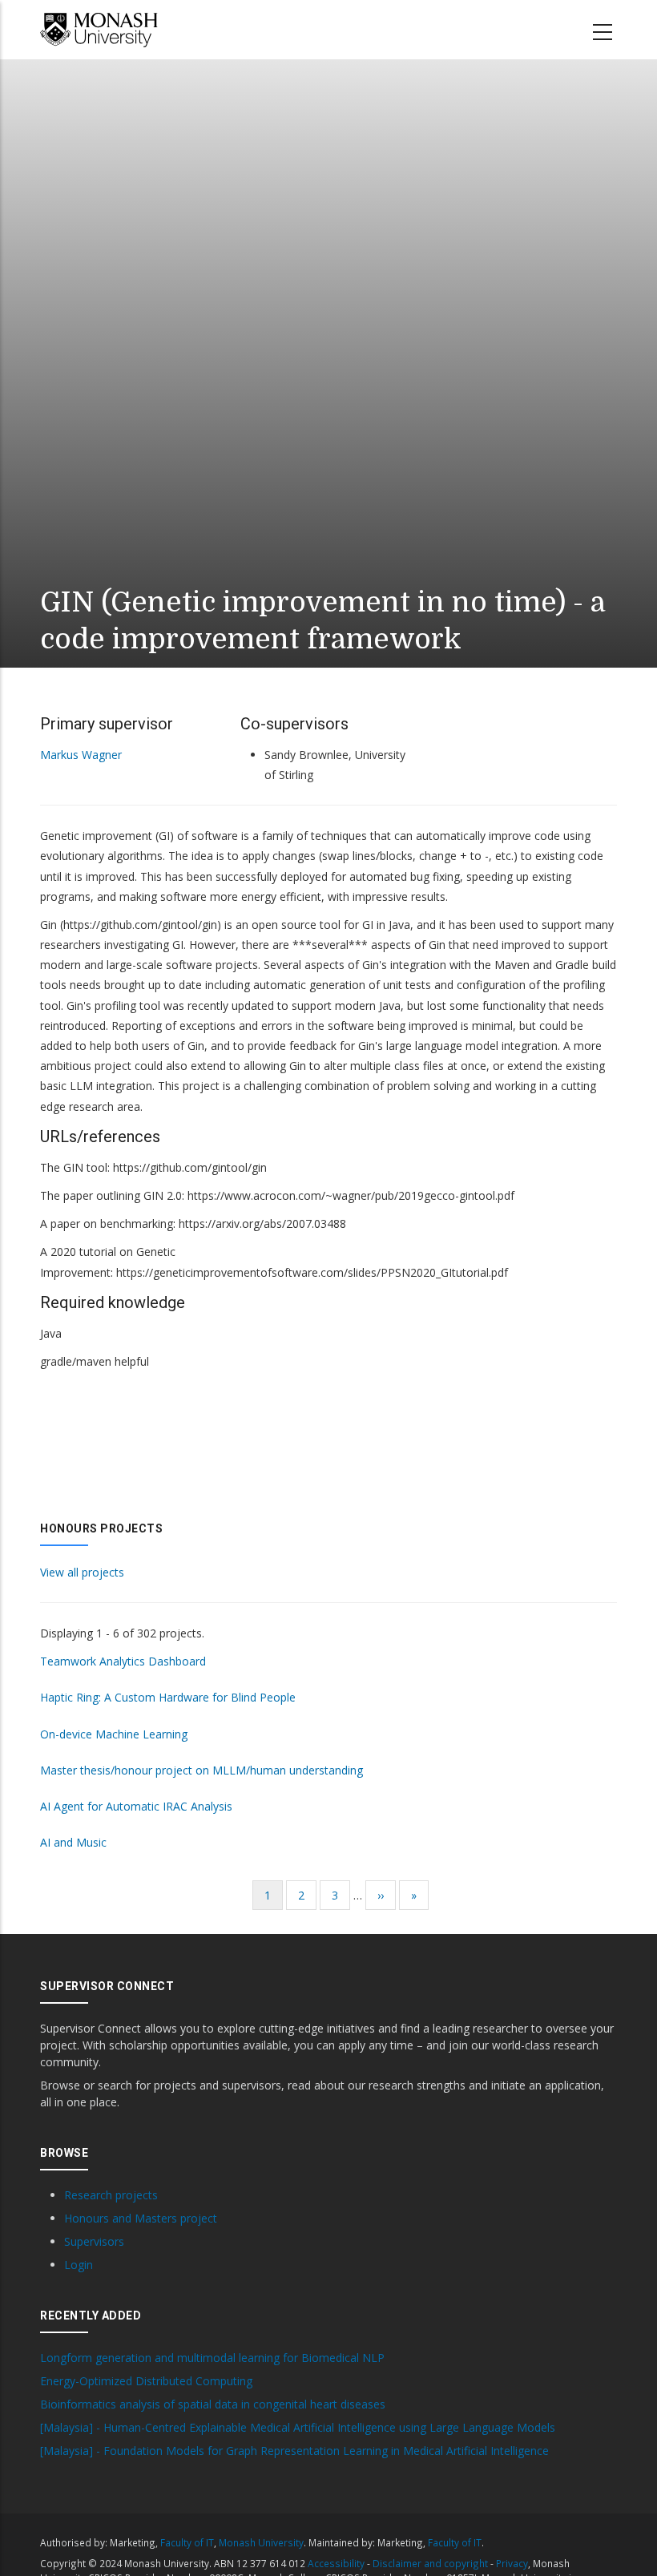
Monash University (261, 2542)
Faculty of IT (187, 2542)
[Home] (99, 30)
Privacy (512, 2563)
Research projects (111, 2195)
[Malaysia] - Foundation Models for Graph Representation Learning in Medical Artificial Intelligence (294, 2451)
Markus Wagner (81, 755)
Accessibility (336, 2563)
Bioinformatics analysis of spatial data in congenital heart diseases (213, 2404)
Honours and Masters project (141, 2218)
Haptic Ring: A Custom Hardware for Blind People (168, 1697)
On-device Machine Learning (114, 1734)
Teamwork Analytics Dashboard (123, 1661)
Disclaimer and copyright (430, 2563)
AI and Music (73, 1842)
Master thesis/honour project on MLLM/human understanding (202, 1770)
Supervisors (94, 2241)
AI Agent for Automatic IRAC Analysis (136, 1806)
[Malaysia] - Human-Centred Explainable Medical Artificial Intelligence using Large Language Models (298, 2428)
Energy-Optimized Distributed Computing (146, 2381)
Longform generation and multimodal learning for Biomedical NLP (212, 2358)
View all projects (82, 1572)
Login (79, 2265)
